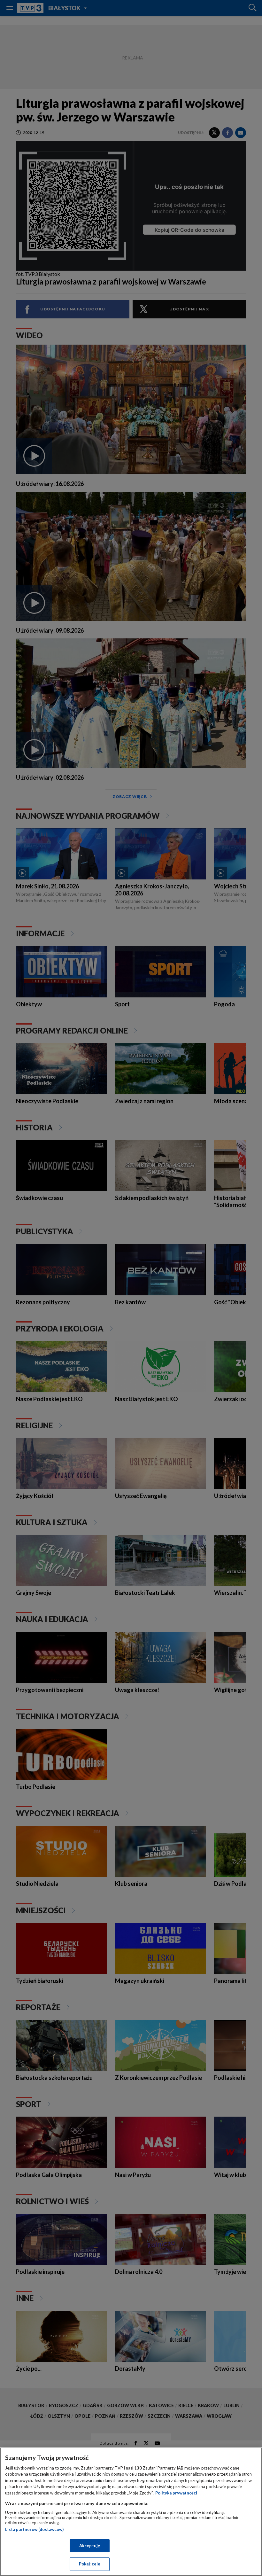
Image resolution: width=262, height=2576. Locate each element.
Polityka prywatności (176, 2493)
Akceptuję (90, 2546)
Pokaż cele (90, 2564)
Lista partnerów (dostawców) (34, 2529)
